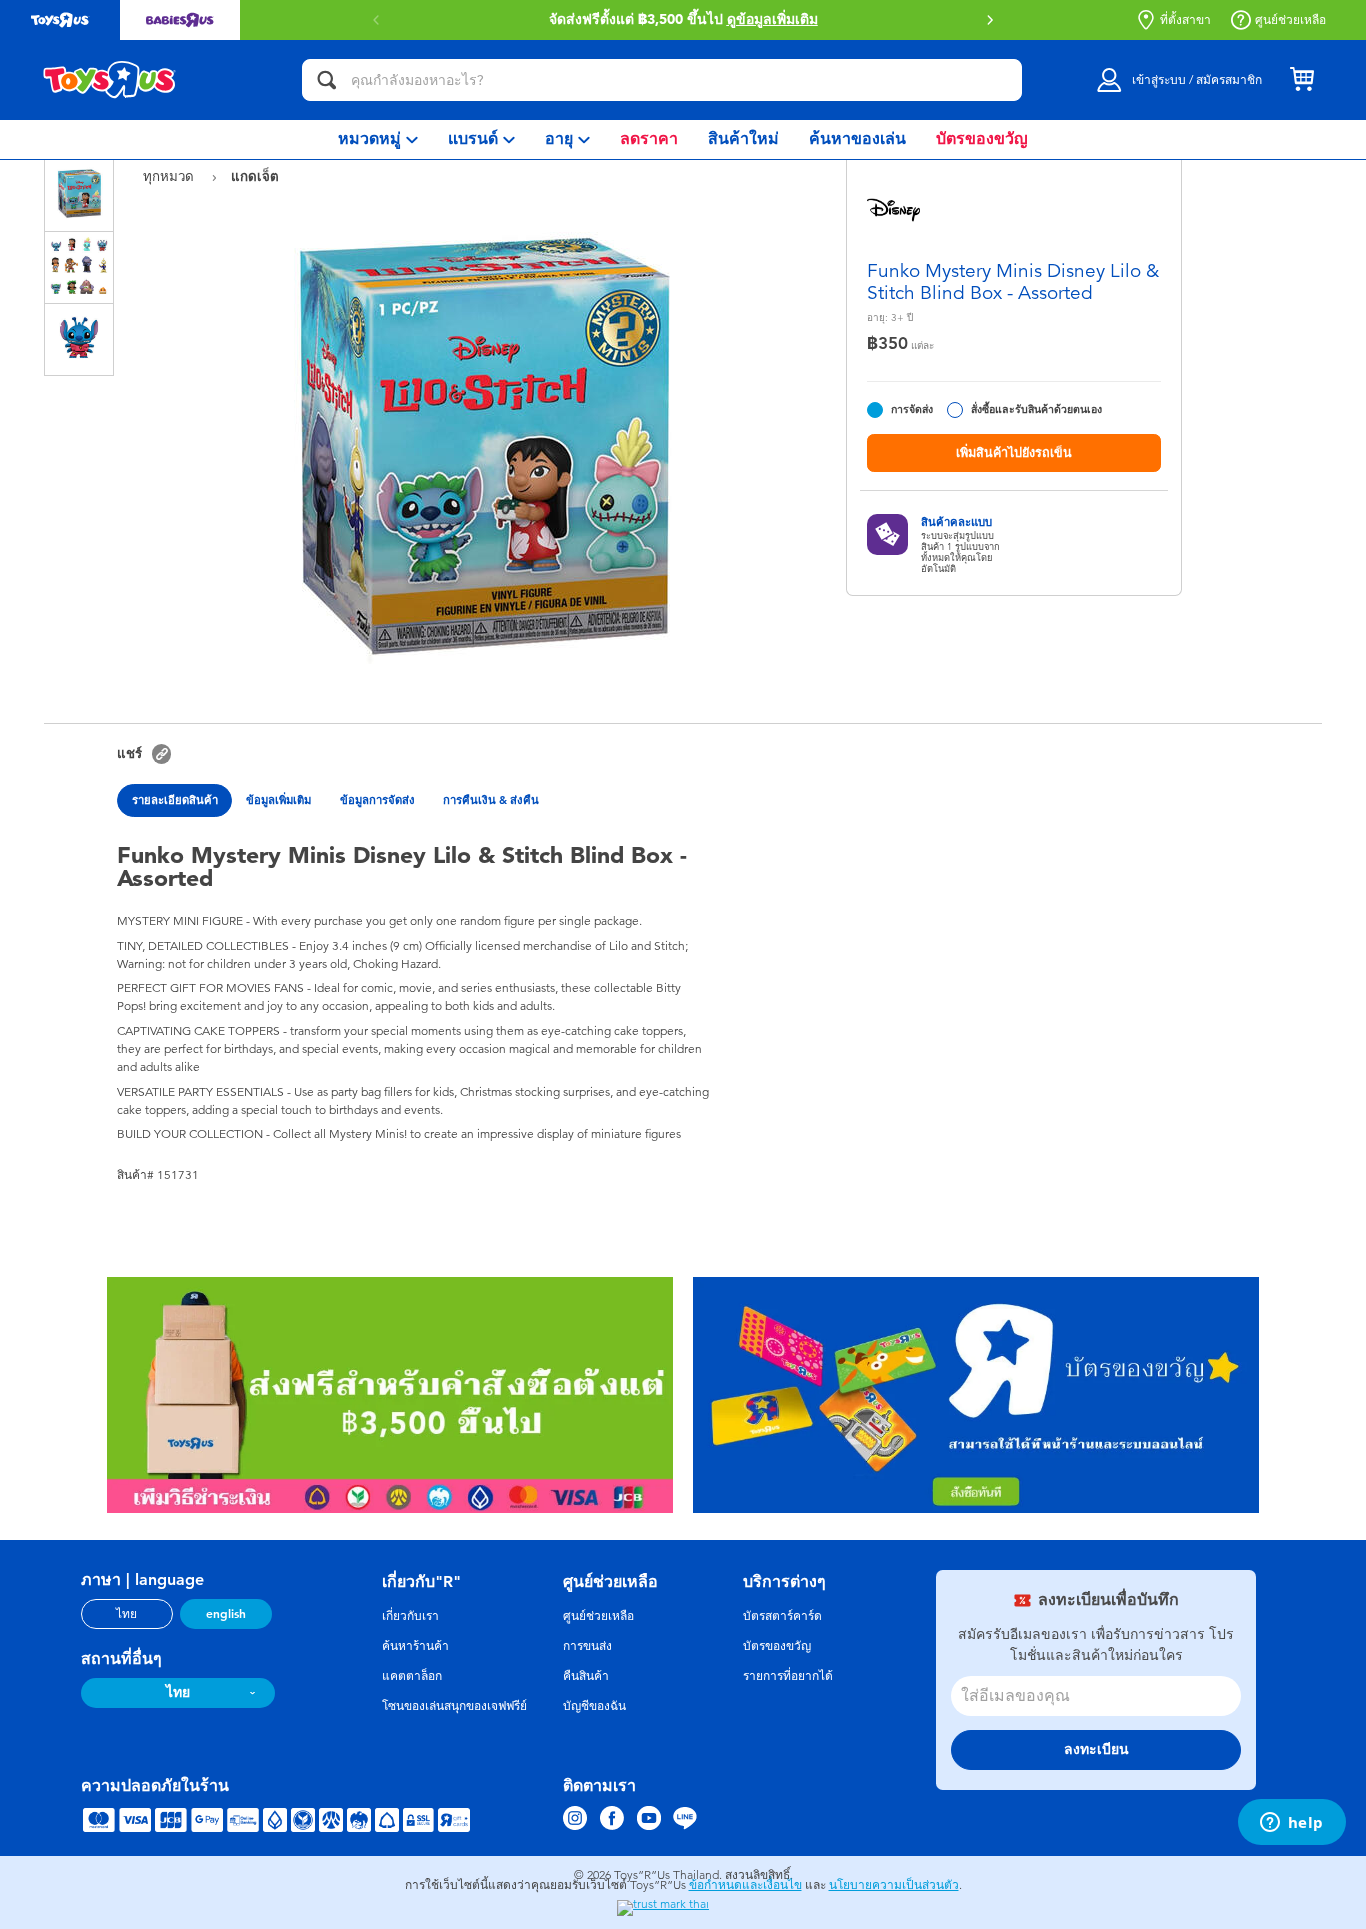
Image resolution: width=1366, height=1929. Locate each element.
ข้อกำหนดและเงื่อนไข (745, 1885)
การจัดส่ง (912, 409)
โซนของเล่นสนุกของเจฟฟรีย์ (454, 1706)
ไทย (126, 1614)
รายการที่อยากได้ (788, 1676)
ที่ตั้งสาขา (1185, 20)
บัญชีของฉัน (594, 1706)
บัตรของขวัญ (777, 1646)
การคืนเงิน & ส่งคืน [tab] (491, 800)
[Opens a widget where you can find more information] (1291, 1824)
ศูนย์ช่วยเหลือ (1290, 20)
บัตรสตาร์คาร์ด (782, 1616)
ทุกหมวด (170, 176)
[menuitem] (378, 139)
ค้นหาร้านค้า (415, 1646)
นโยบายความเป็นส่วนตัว (894, 1885)
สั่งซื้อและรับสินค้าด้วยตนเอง (1036, 409)
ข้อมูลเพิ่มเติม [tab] (278, 800)
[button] (990, 20)
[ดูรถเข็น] (1302, 80)
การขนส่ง (587, 1646)
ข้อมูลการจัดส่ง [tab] (377, 800)
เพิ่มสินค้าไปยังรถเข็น (1014, 452)
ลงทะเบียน (1096, 1749)
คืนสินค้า (586, 1676)
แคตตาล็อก (412, 1676)
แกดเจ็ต (255, 176)
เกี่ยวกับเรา (410, 1616)
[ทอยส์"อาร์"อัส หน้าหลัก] (110, 80)
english (226, 1614)
